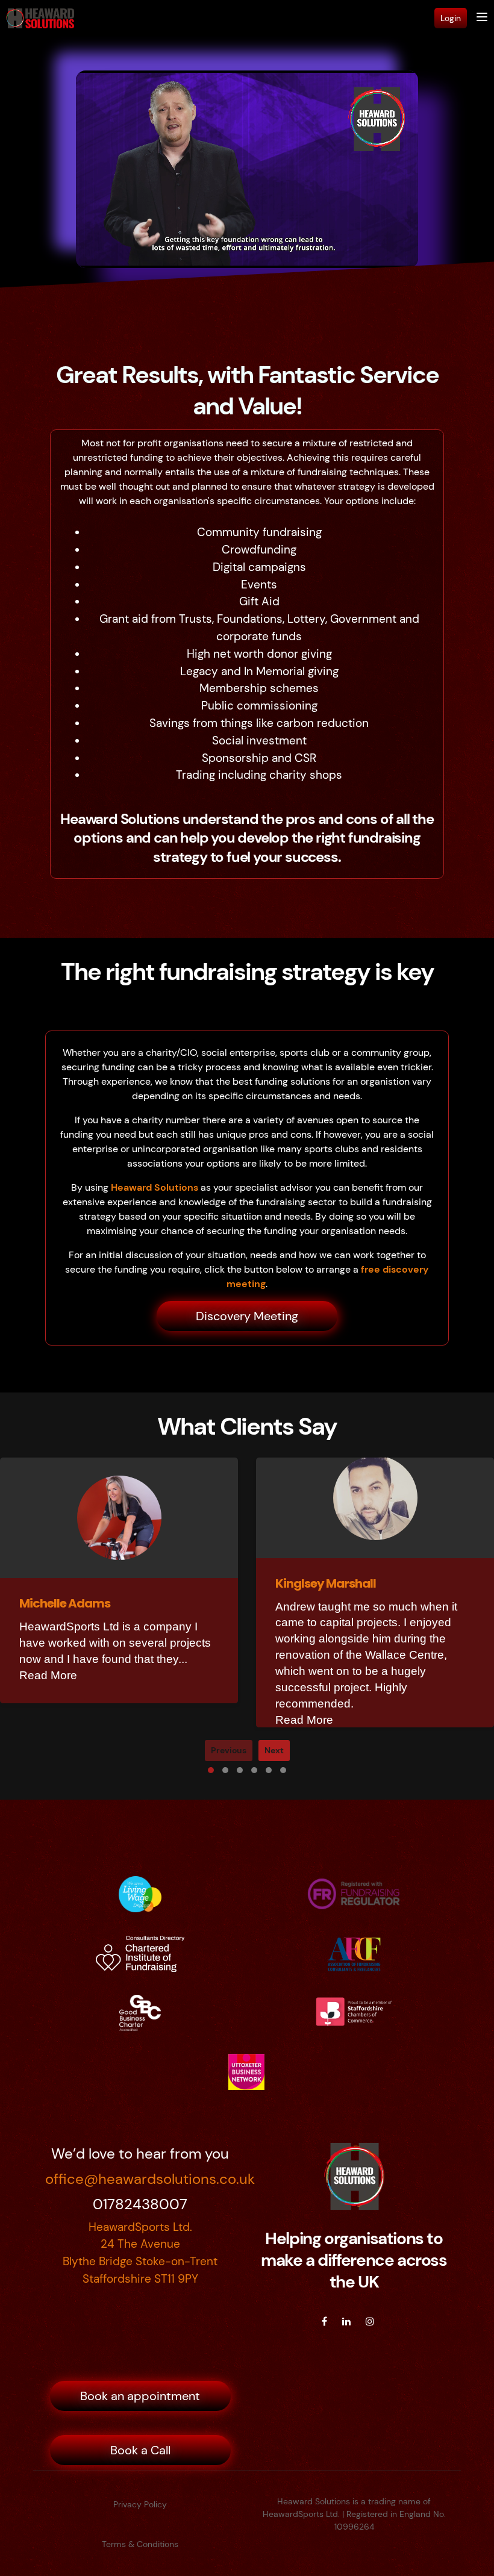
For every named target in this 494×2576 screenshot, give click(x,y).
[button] (211, 1770)
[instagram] (370, 2322)
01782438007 (140, 2204)
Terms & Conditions (140, 2544)
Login (451, 18)
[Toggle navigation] (482, 18)
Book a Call (140, 2450)
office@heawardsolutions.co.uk (140, 2179)
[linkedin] (346, 2322)
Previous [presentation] (229, 1750)
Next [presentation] (274, 1750)
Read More (48, 1675)
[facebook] (324, 2322)
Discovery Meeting (247, 1316)
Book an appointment (140, 2396)
